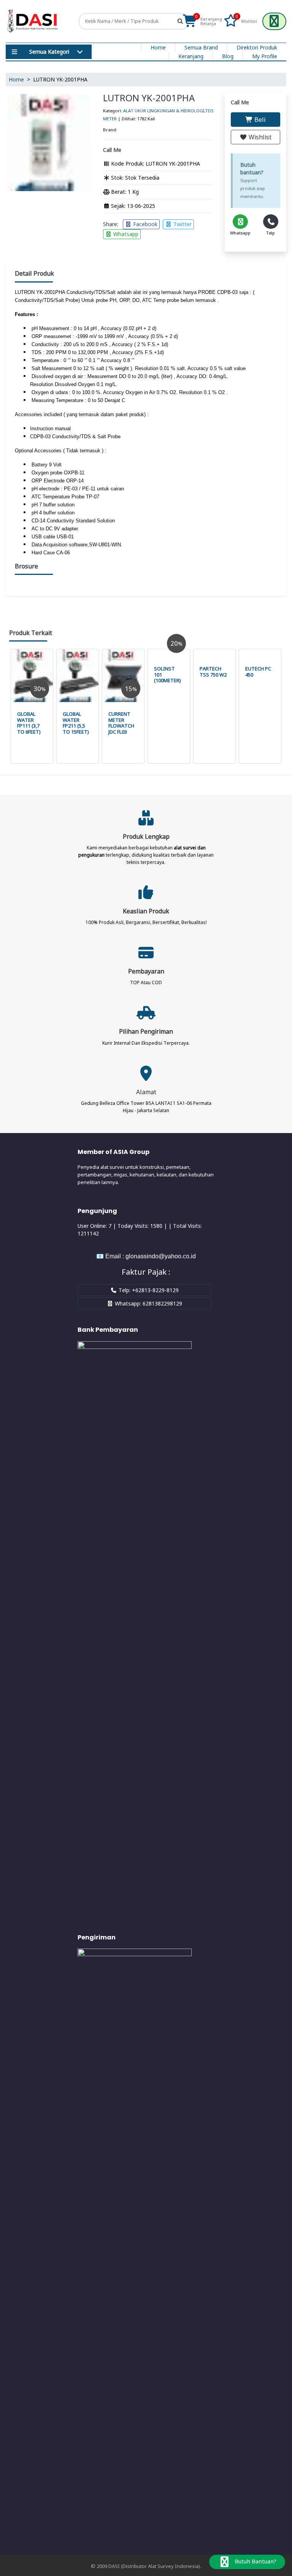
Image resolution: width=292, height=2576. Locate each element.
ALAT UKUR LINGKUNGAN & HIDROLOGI (164, 111)
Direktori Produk (257, 47)
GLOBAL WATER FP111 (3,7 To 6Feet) (29, 723)
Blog (228, 56)
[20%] (169, 653)
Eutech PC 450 (258, 672)
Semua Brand (201, 47)
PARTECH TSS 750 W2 (213, 672)
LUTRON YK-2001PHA (149, 98)
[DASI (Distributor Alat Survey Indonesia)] (33, 21)
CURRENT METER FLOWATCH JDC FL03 (121, 723)
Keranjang (191, 56)
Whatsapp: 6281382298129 (148, 1303)
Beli (259, 120)
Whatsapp (125, 234)
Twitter (182, 224)
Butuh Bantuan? (255, 2561)
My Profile (265, 56)
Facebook (144, 224)
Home (158, 47)
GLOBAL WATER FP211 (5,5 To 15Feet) (76, 723)
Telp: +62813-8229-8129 (148, 1290)
